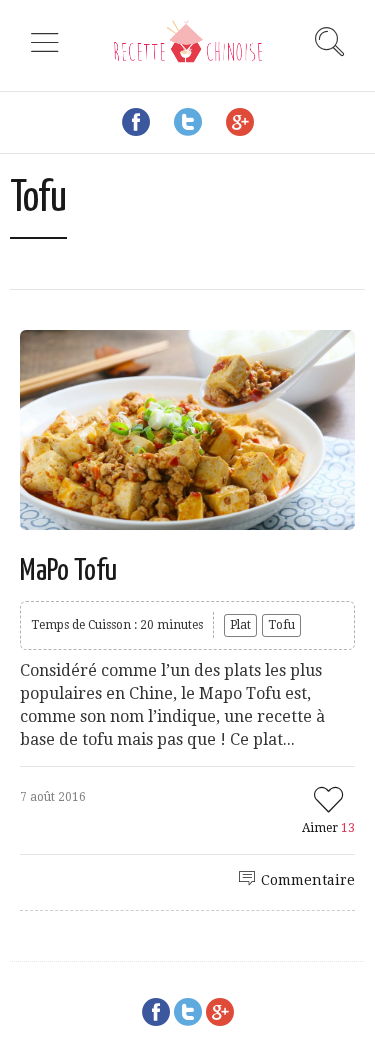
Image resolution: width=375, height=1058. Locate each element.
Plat (240, 625)
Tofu (281, 625)
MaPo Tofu (68, 571)
